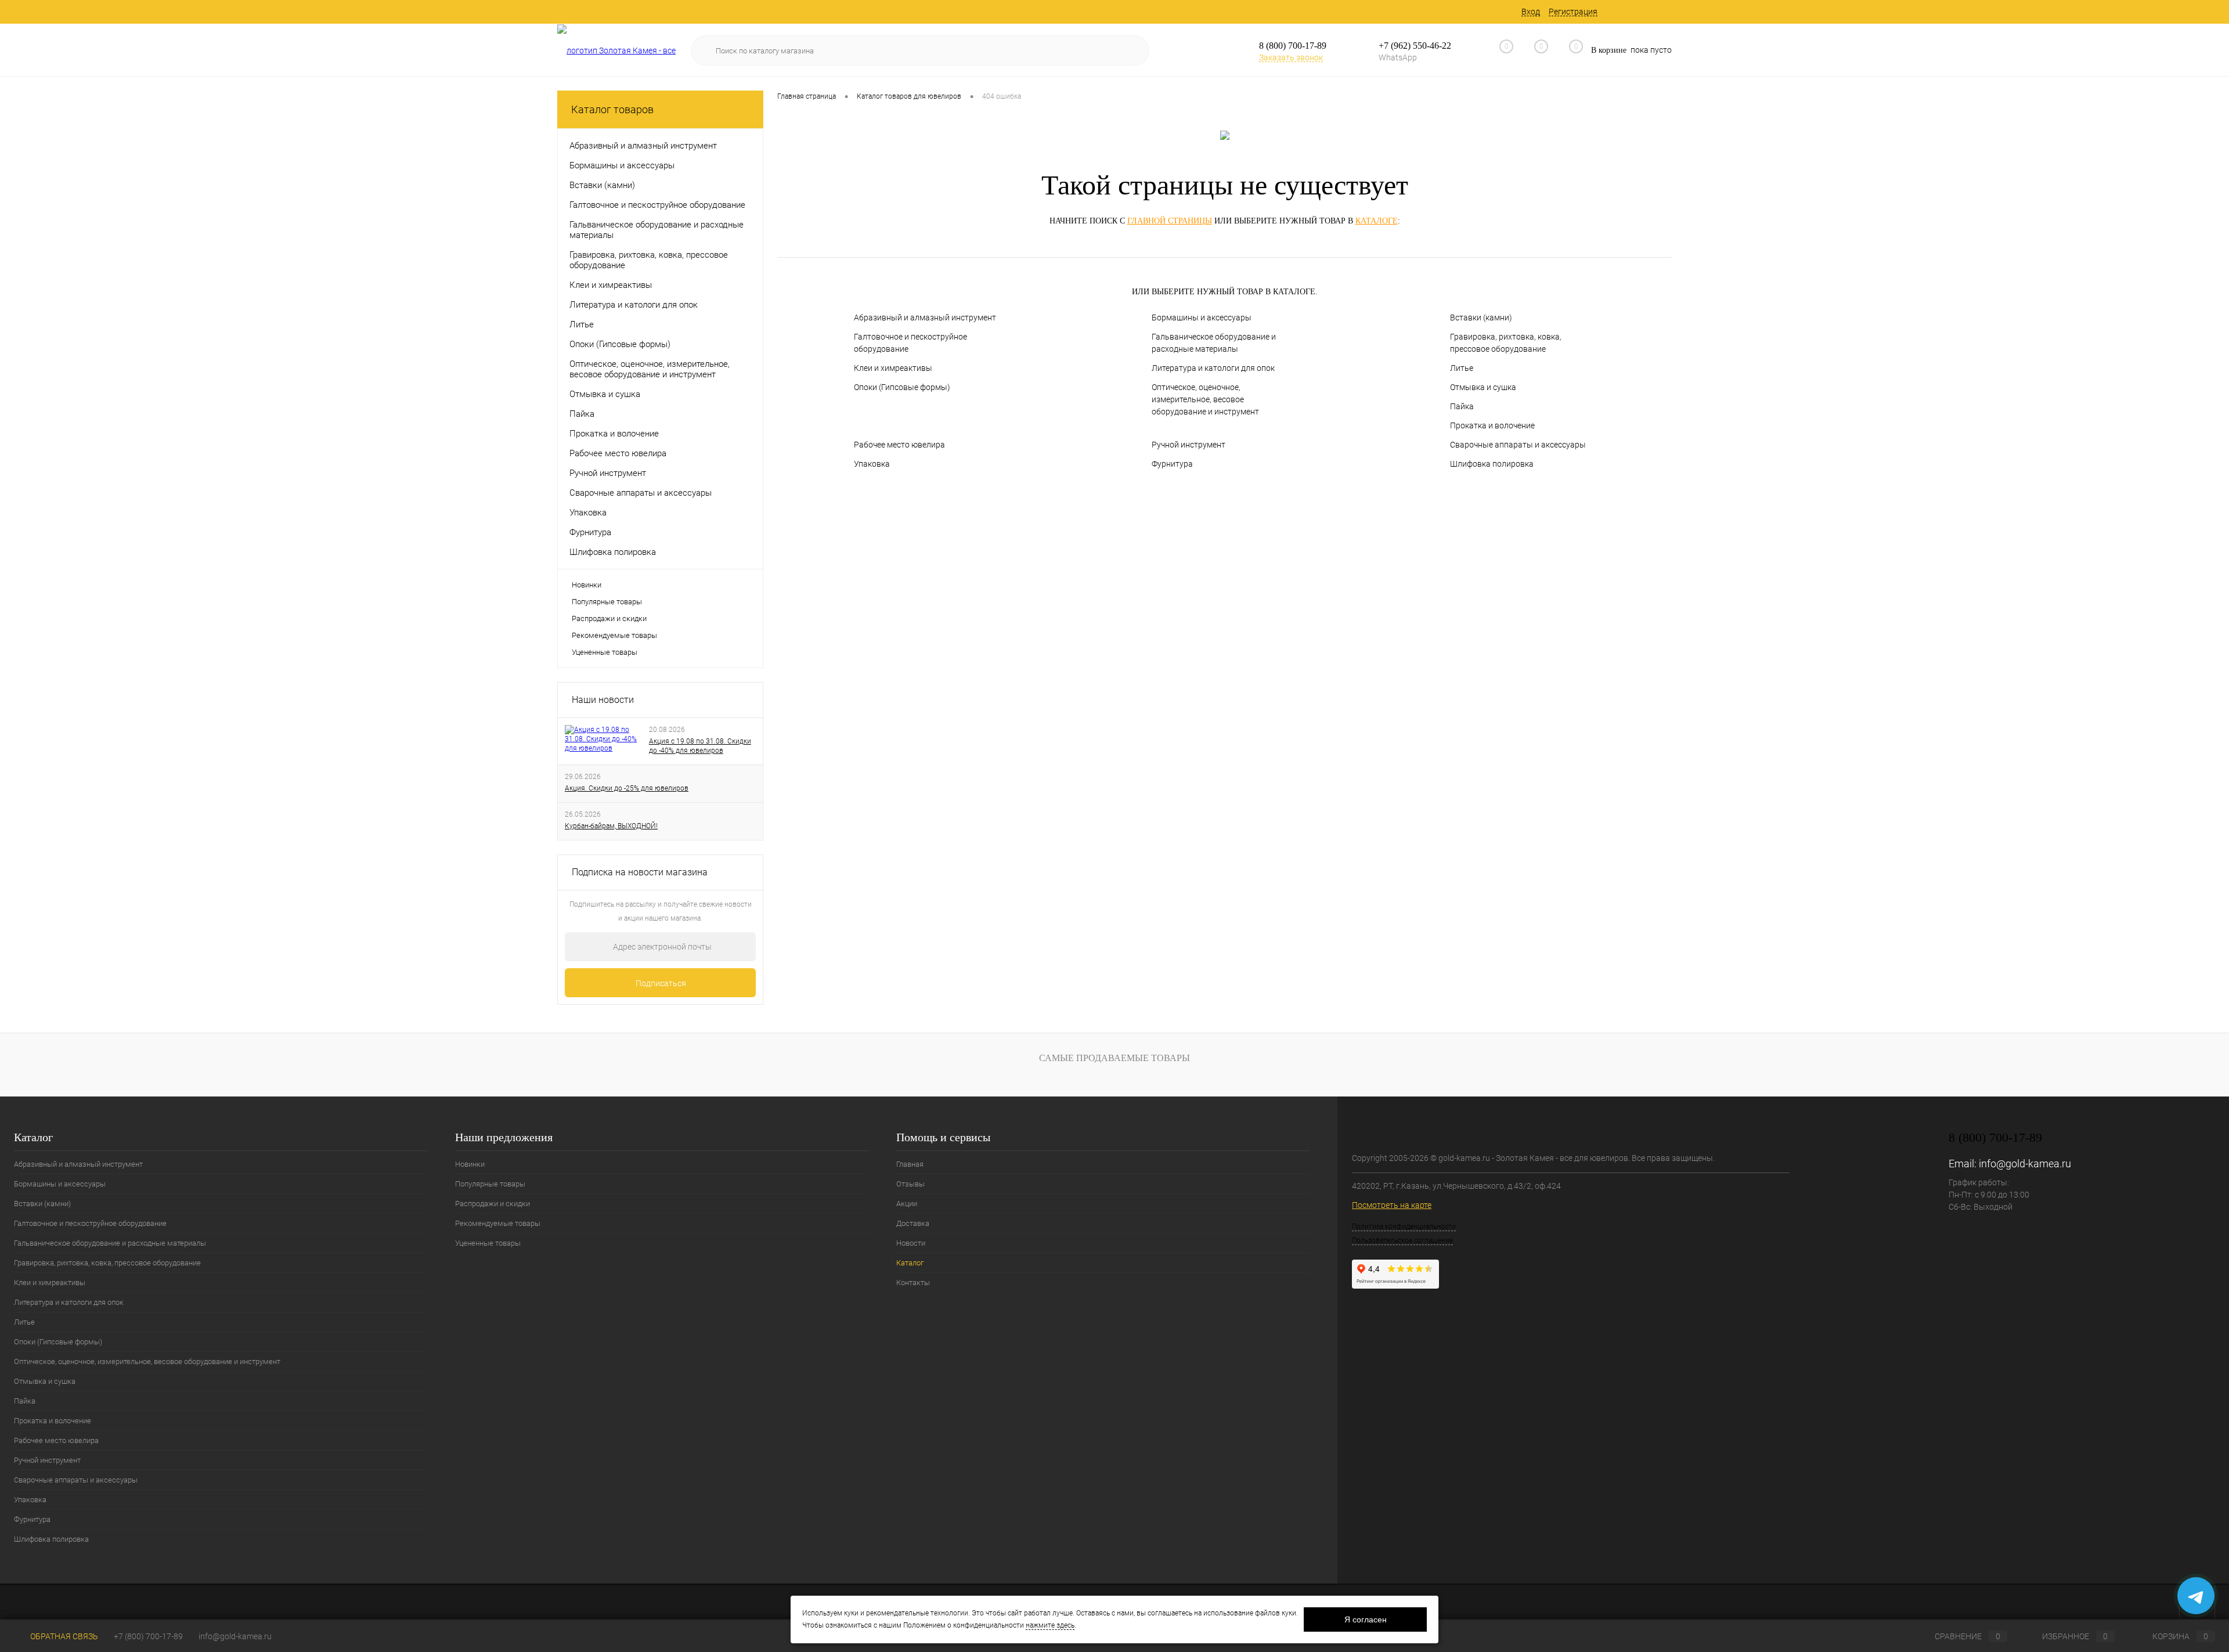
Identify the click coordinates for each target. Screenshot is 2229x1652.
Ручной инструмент (1189, 445)
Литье (1462, 368)
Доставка (913, 1223)
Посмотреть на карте (1392, 1205)
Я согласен (1366, 1619)
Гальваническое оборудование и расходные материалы (1214, 343)
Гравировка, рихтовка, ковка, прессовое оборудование (1506, 343)
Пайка (1462, 406)
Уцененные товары (605, 652)
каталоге (1377, 221)
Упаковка (872, 464)
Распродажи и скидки (609, 618)
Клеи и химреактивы (893, 368)
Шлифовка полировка (1492, 464)
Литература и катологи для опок (1213, 368)
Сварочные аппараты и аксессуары (1518, 445)
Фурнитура (1172, 464)
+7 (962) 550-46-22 (1415, 46)
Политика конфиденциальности (1404, 1227)
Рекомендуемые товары (614, 635)
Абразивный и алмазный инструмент (925, 318)
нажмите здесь (1050, 1625)
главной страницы (1170, 221)
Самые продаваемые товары (1114, 1058)
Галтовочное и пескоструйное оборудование (910, 343)
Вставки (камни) (1481, 318)
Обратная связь (63, 1636)
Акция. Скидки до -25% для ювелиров (627, 788)
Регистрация (1573, 12)
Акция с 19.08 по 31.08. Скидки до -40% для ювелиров (700, 746)
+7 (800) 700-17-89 (148, 1636)
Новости (911, 1243)
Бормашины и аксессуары (1202, 318)
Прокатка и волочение (1492, 425)
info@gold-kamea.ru (2025, 1164)
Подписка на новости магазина (640, 872)
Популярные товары (607, 602)
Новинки (587, 585)
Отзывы (910, 1184)
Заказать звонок (1291, 57)
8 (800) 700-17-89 (1293, 46)
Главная (910, 1164)
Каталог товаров (612, 109)
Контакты (913, 1283)
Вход (1531, 12)
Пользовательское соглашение (1402, 1240)
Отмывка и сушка (1483, 387)
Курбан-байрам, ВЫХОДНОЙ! (611, 826)
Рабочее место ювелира (899, 445)
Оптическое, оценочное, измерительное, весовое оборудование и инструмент (1205, 399)
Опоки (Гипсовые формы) (902, 387)
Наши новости (603, 700)
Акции (907, 1204)
